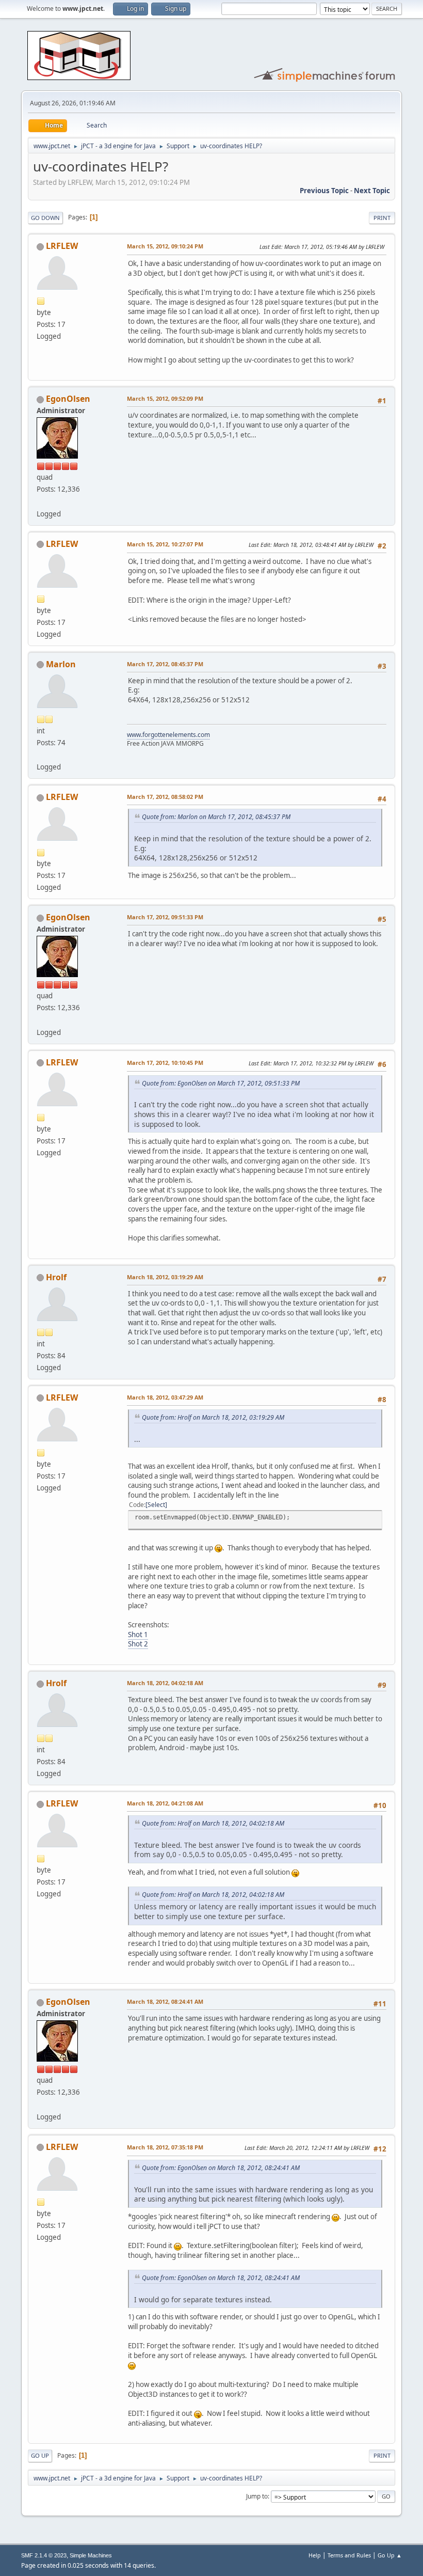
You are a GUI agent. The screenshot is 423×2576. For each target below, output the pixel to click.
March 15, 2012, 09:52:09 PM (165, 398)
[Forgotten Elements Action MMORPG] (41, 755)
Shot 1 (138, 1635)
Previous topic (324, 191)
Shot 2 (138, 1644)
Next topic (372, 191)
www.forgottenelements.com (168, 735)
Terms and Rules (349, 2555)
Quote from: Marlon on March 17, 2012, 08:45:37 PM (216, 817)
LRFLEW (62, 246)
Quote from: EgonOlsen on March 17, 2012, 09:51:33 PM (221, 1083)
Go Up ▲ (390, 2555)
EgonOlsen (68, 399)
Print (382, 218)
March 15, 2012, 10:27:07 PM (165, 544)
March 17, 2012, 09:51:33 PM (165, 917)
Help (315, 2555)
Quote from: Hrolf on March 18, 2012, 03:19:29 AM (213, 1417)
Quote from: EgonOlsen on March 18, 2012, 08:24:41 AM (221, 2168)
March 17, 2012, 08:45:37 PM (165, 664)
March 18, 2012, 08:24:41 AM (165, 2001)
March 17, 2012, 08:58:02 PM (165, 797)
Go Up (40, 2455)
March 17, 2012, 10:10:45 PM (165, 1063)
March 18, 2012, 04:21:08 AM (165, 1803)
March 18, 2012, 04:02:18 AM (165, 1683)
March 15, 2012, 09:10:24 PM (165, 246)
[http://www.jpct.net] (41, 501)
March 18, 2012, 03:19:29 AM (165, 1277)
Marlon (61, 664)
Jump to (257, 2496)
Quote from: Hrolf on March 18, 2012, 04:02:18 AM (213, 1823)
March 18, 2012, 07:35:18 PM (165, 2147)
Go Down (45, 218)
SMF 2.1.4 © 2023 (44, 2555)
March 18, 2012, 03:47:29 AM (165, 1397)
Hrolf (56, 1277)
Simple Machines (91, 2555)
